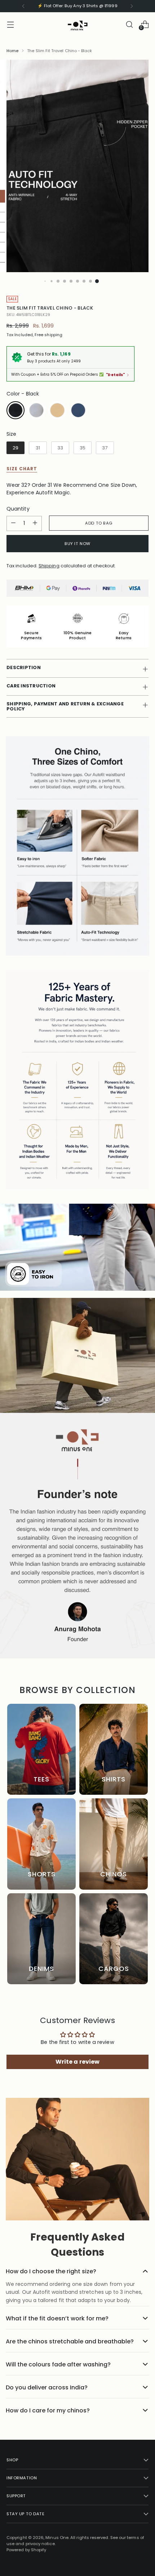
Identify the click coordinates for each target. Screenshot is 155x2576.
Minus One (57, 2538)
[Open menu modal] (10, 24)
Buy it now (77, 544)
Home (12, 51)
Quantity (18, 509)
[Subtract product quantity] (13, 523)
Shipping (49, 566)
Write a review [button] (77, 2062)
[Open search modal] (129, 24)
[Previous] (23, 6)
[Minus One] (77, 24)
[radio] (15, 410)
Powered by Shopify (26, 2550)
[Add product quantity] (35, 523)
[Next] (132, 6)
